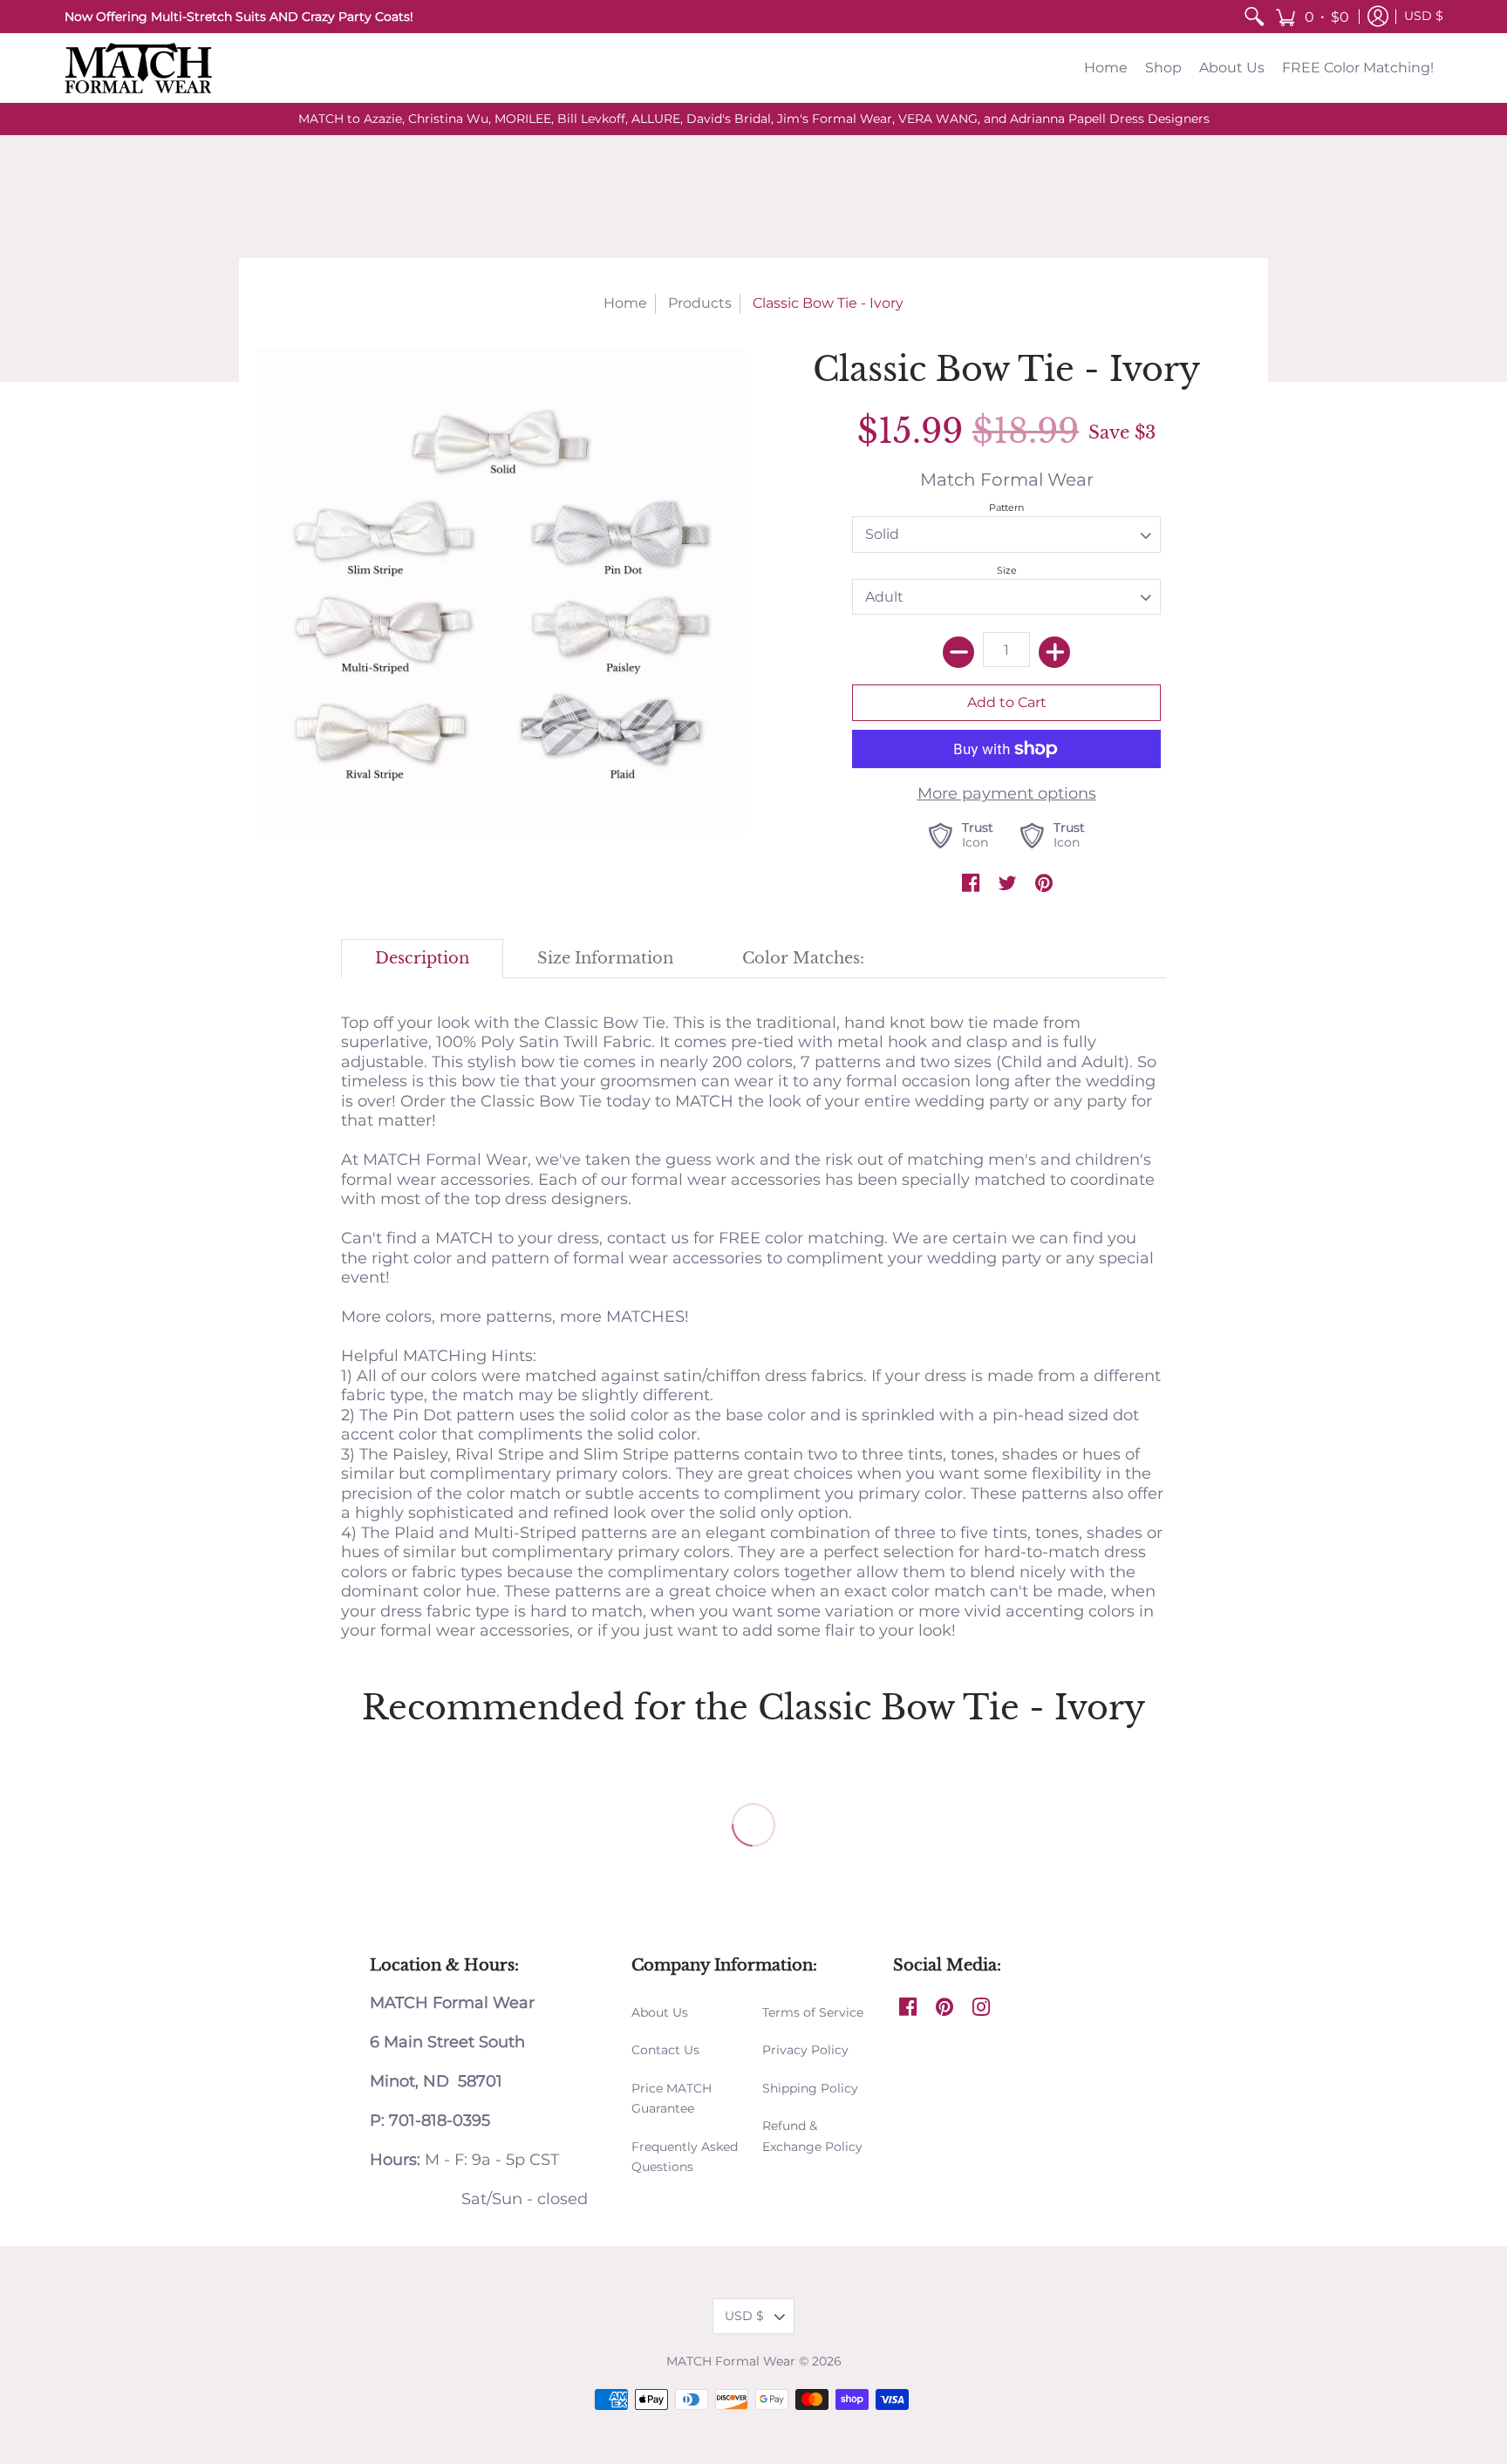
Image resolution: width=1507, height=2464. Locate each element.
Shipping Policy (810, 2088)
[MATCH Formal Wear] (139, 68)
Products (700, 303)
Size (1007, 570)
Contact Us (665, 2050)
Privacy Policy (805, 2050)
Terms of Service (813, 2012)
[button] (1312, 17)
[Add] (1054, 652)
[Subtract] (958, 652)
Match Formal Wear (1007, 479)
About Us (660, 2012)
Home (625, 303)
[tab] (423, 959)
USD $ (1424, 16)
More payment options (1007, 793)
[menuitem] (1254, 17)
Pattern (1006, 507)
